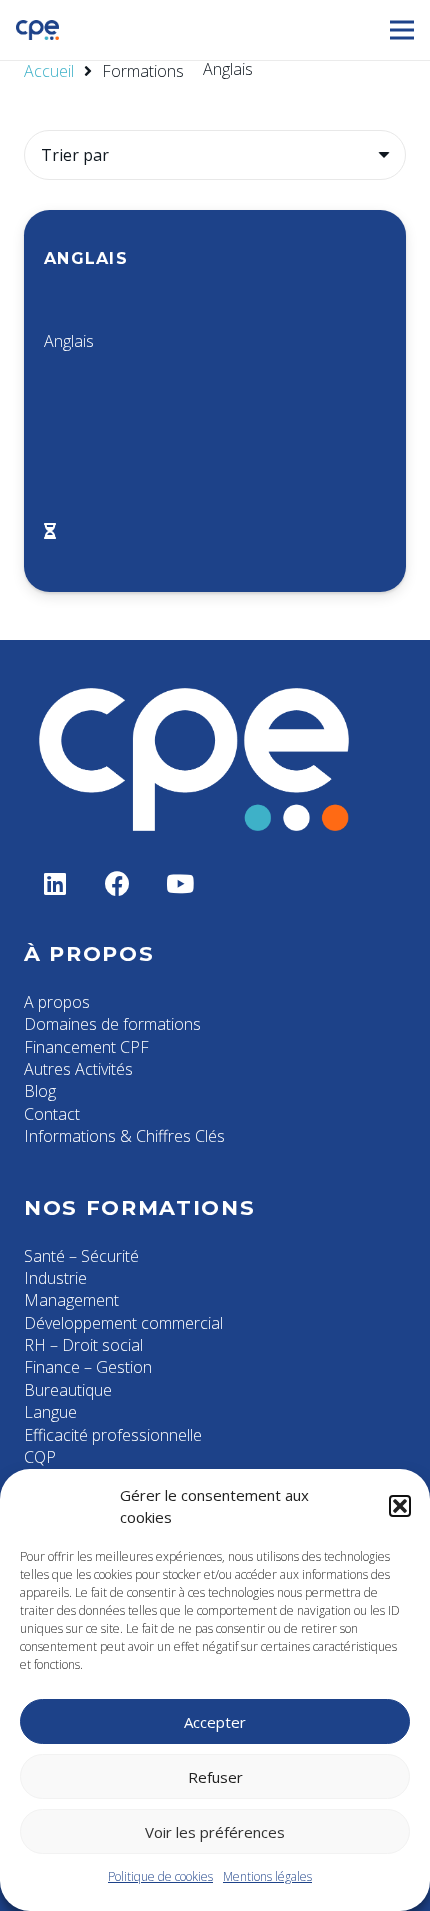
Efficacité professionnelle (113, 1435)
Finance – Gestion (88, 1367)
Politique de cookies (160, 1876)
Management (71, 1300)
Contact (52, 1114)
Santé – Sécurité (81, 1256)
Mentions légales (267, 1876)
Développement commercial (123, 1323)
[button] (400, 1506)
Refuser (215, 1777)
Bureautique (68, 1390)
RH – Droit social (83, 1345)
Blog (40, 1091)
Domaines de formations (112, 1024)
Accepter (215, 1722)
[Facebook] (118, 884)
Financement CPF (86, 1047)
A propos (57, 1002)
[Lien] (37, 30)
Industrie (55, 1278)
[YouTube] (180, 884)
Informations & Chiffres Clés (124, 1136)
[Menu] (402, 30)
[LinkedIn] (55, 884)
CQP (40, 1457)
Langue (50, 1412)
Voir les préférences (215, 1832)
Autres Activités (78, 1069)
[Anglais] (215, 401)
